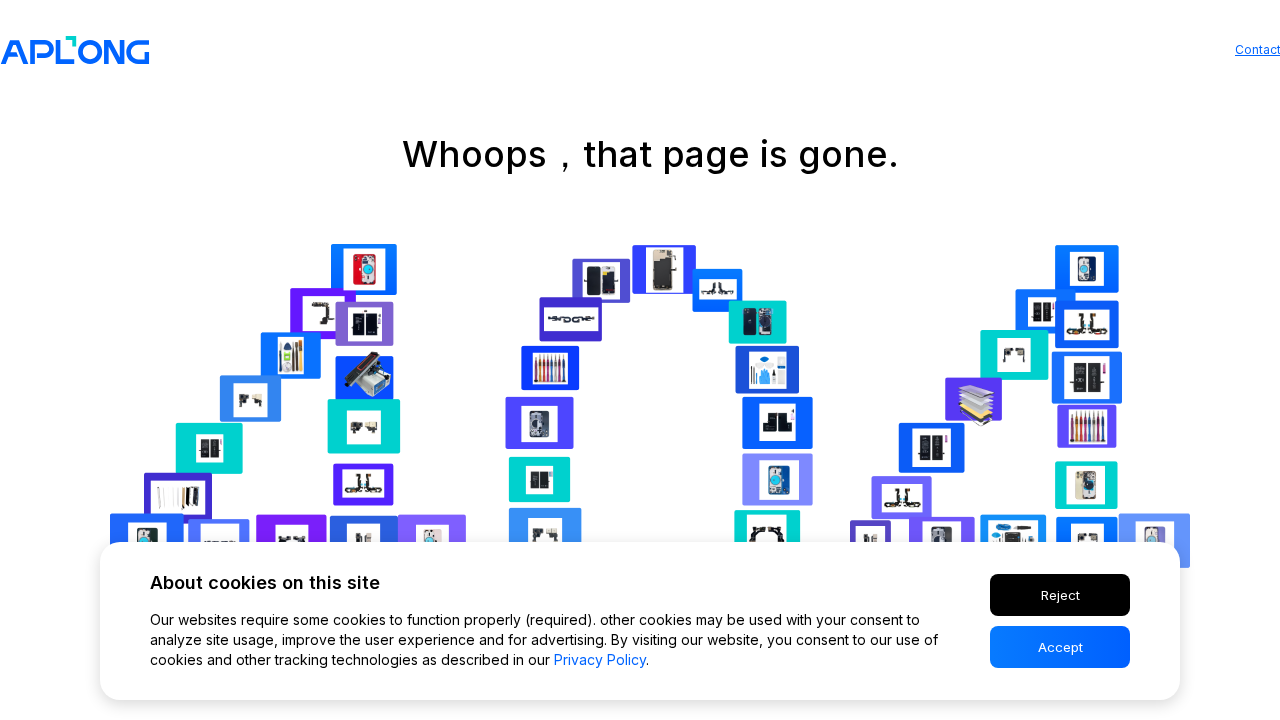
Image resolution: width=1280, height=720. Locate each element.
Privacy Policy (600, 659)
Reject (1060, 595)
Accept (1060, 647)
